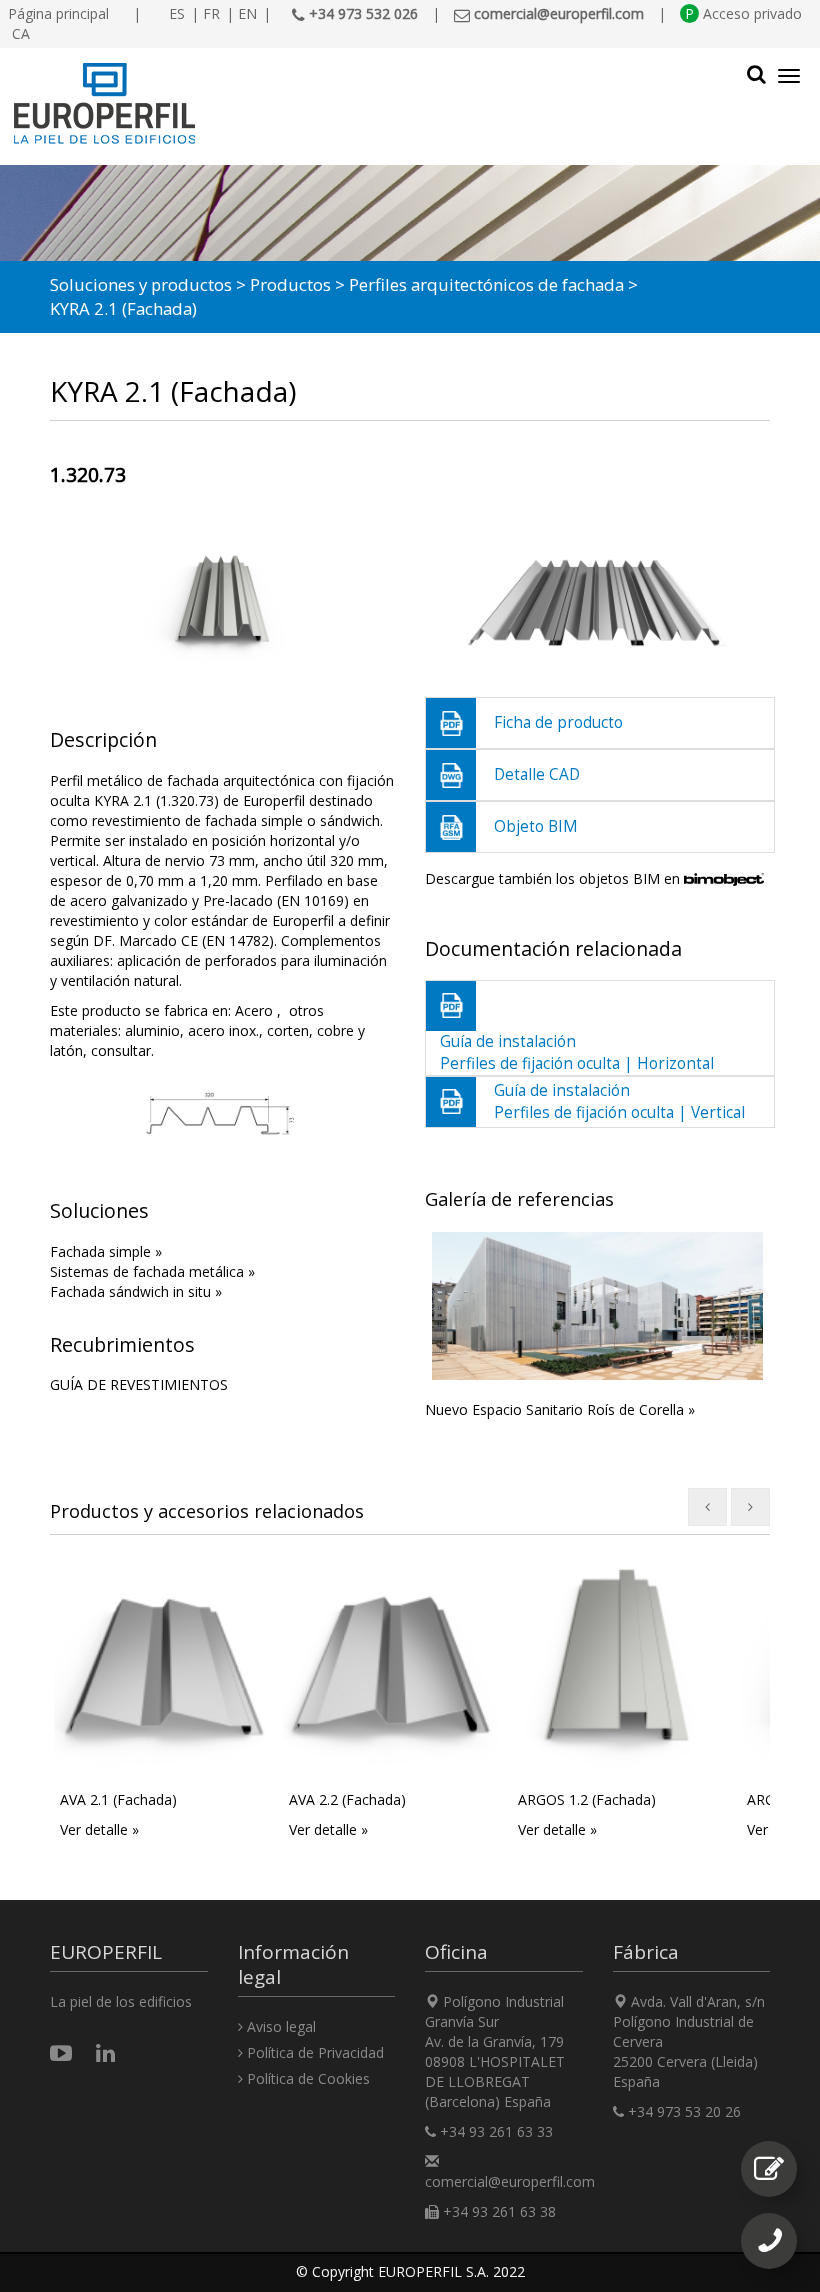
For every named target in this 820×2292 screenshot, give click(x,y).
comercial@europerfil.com (510, 2181)
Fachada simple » (106, 1251)
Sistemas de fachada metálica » (152, 1271)
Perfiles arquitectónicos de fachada (486, 284)
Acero (254, 1010)
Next (740, 1326)
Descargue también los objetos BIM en (554, 878)
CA (21, 33)
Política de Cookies (306, 2078)
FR (211, 13)
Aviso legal (279, 2026)
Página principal (58, 13)
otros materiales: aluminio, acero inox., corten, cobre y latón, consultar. (207, 1030)
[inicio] (309, 104)
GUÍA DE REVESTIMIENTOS (139, 1384)
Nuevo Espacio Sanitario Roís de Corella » (560, 1409)
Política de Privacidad (313, 2052)
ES (177, 13)
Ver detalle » (99, 1829)
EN (247, 13)
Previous (455, 1326)
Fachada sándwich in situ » (136, 1291)
